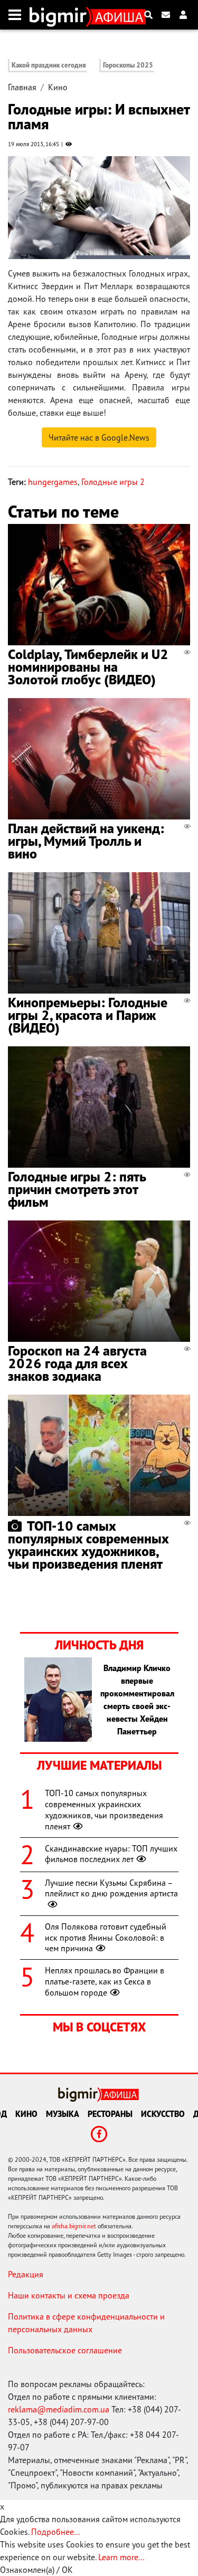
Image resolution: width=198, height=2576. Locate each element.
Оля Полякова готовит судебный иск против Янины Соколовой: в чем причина (106, 1938)
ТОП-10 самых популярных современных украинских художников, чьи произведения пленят (88, 1545)
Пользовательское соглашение (65, 2350)
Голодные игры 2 (113, 482)
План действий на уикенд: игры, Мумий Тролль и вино (86, 841)
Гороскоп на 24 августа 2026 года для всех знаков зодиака (77, 1363)
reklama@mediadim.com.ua (59, 2409)
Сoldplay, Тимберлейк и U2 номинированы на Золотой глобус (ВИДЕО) (88, 667)
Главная (22, 87)
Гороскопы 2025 (128, 65)
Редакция (26, 2274)
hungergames (53, 482)
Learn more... (121, 2557)
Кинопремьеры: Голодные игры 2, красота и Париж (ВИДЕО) (88, 1015)
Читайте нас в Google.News (99, 437)
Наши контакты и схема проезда (69, 2295)
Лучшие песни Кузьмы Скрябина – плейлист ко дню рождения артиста (111, 1888)
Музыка (63, 2114)
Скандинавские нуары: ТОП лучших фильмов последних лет (111, 1854)
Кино (58, 87)
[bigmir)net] (60, 15)
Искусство (163, 2114)
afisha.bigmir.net (74, 2226)
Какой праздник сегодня (49, 65)
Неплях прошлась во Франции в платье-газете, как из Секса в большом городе (105, 1981)
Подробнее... (55, 2532)
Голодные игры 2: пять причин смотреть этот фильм (77, 1189)
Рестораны (110, 2114)
